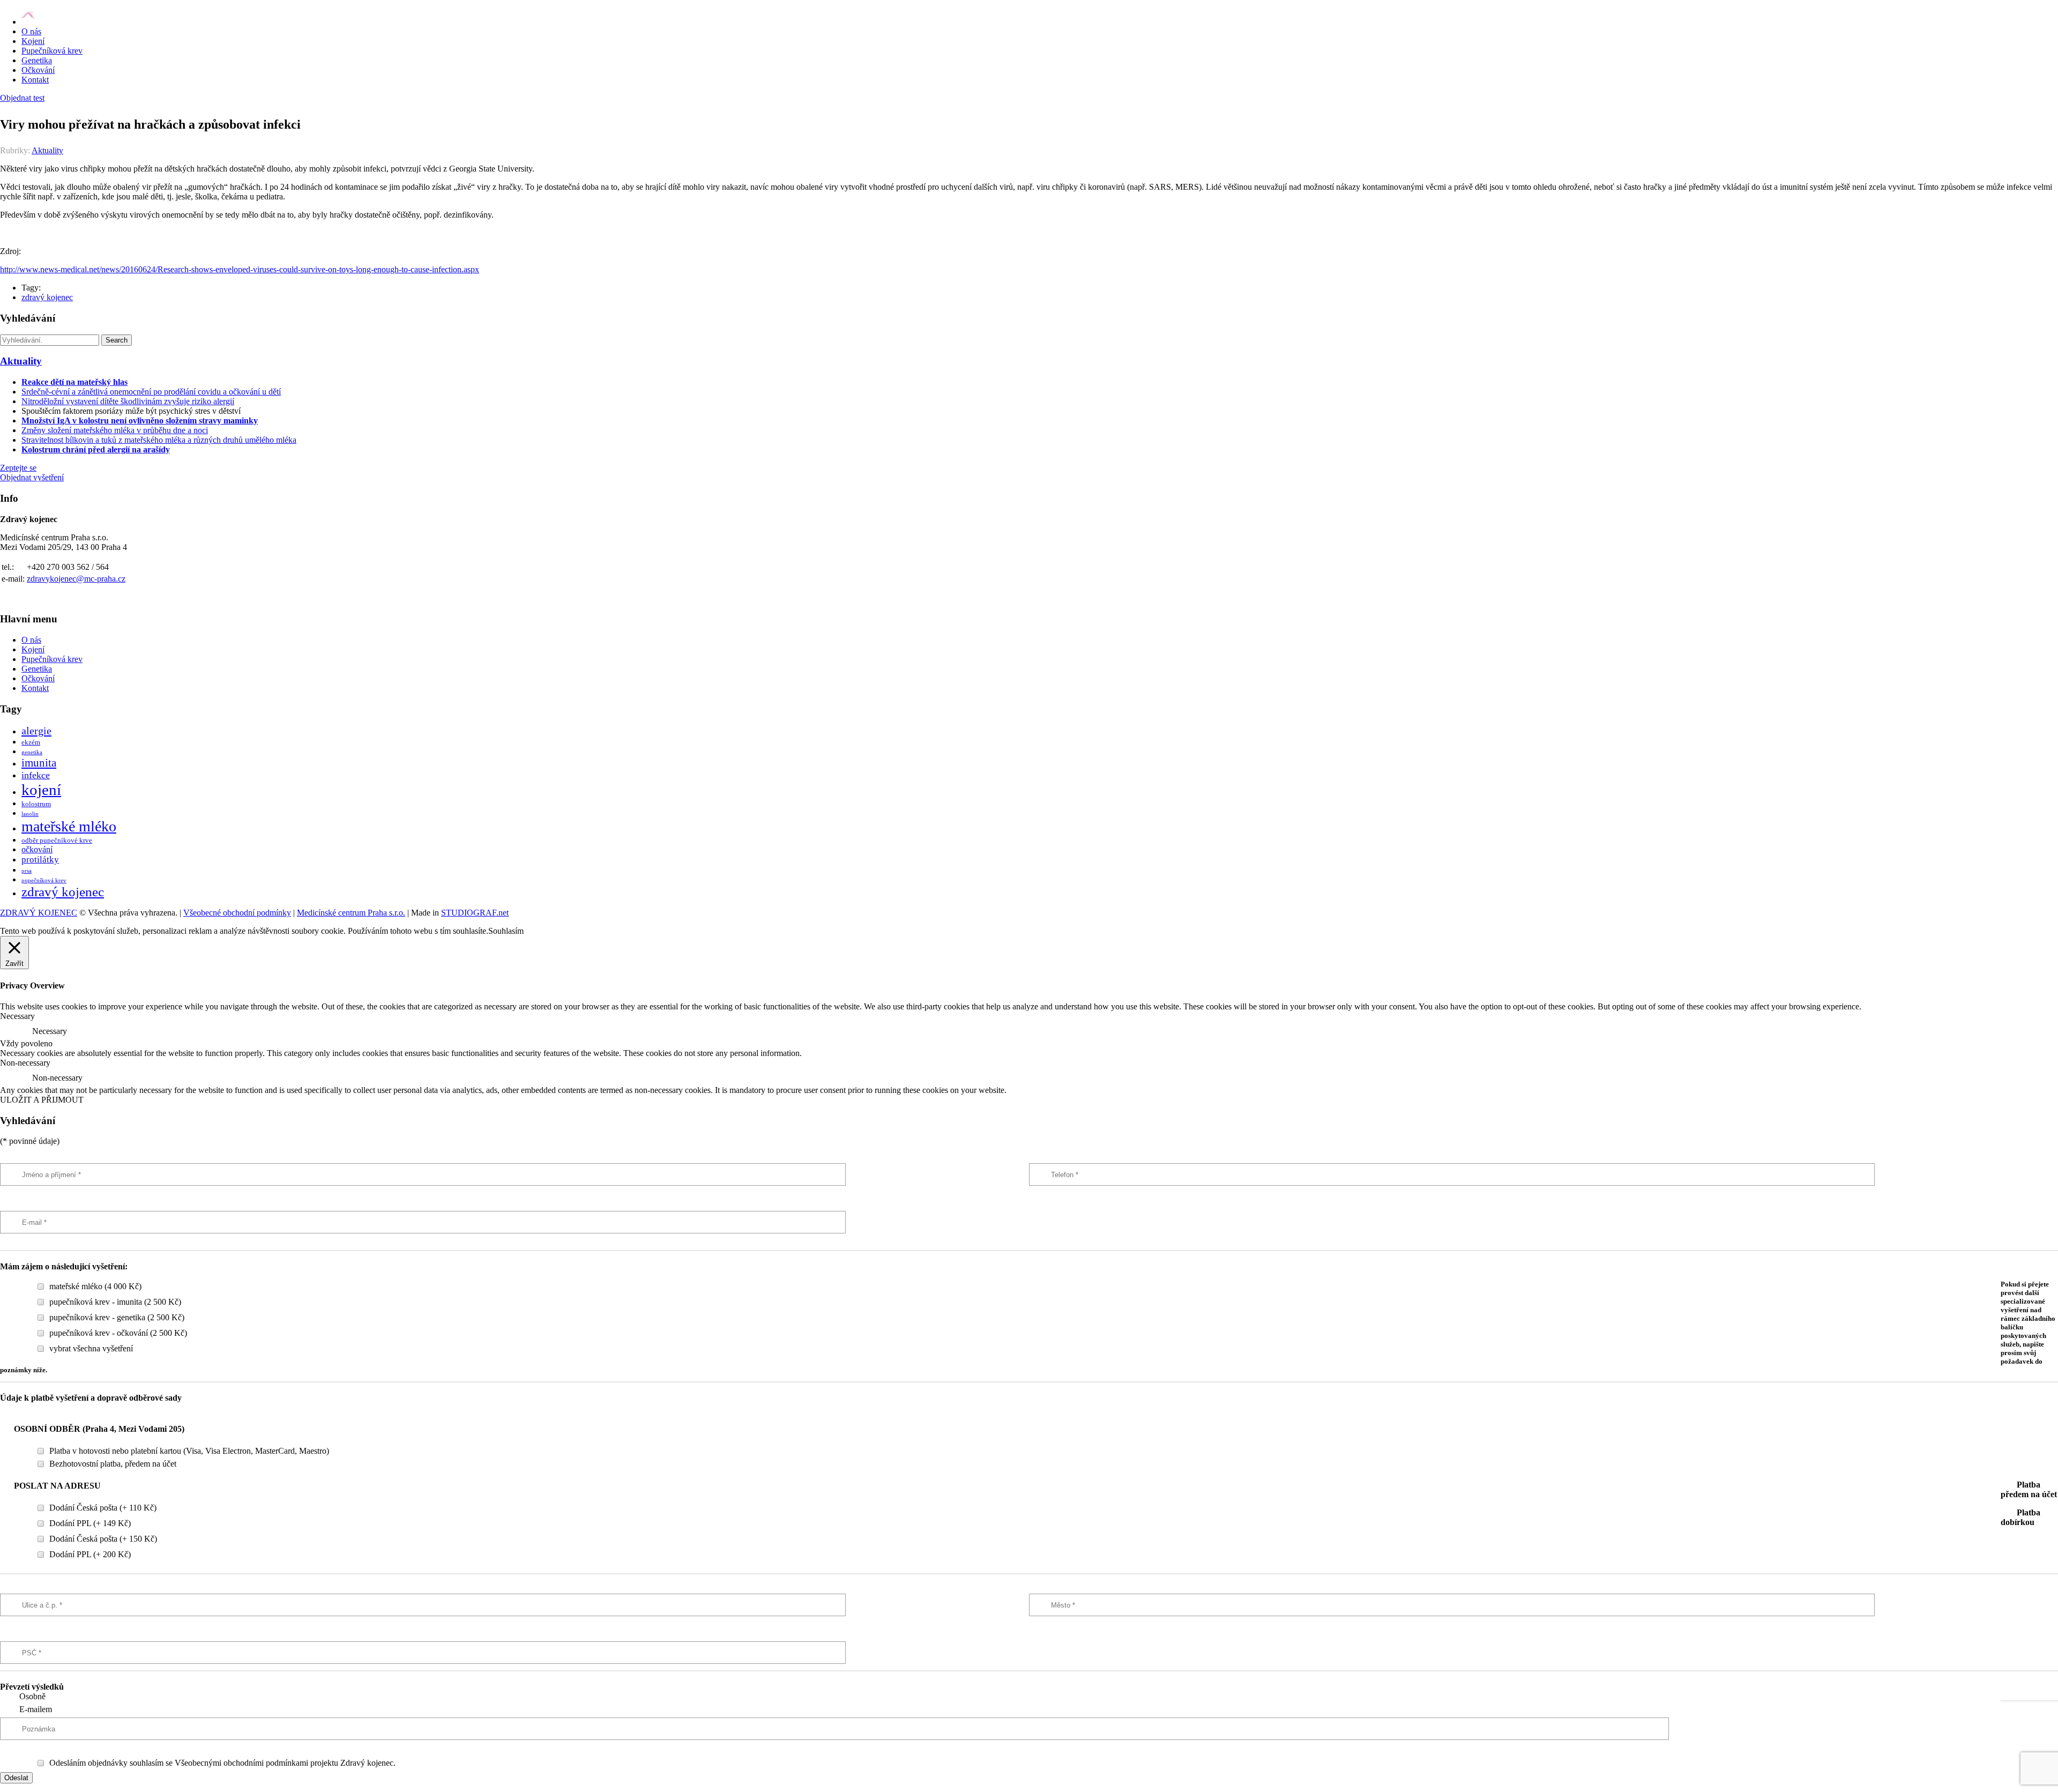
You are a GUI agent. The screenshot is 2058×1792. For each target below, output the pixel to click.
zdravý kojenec (47, 297)
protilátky (40, 860)
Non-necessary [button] (25, 1063)
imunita (39, 763)
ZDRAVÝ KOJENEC (39, 913)
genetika (32, 752)
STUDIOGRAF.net (475, 913)
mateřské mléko (69, 826)
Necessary (50, 1031)
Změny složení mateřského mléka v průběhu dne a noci (115, 430)
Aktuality (47, 150)
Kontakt (35, 80)
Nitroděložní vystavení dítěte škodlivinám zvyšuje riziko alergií (128, 401)
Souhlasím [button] (506, 931)
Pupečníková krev (52, 51)
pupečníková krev (44, 880)
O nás (31, 31)
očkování (37, 849)
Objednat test (22, 98)
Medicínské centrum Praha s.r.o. (351, 913)
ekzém (31, 742)
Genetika (37, 60)
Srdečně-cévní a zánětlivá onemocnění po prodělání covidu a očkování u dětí (151, 392)
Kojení (33, 41)
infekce (36, 775)
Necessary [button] (17, 1016)
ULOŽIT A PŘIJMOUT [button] (42, 1100)
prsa (27, 871)
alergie (36, 731)
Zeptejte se (18, 468)
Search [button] (117, 340)
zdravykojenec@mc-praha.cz (76, 579)
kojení (41, 790)
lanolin (30, 814)
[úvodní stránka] (28, 22)
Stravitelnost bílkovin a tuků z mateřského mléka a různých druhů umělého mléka (159, 440)
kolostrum (36, 804)
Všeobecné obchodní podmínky (237, 913)
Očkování (38, 70)
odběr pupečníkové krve (57, 841)
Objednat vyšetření (32, 477)
